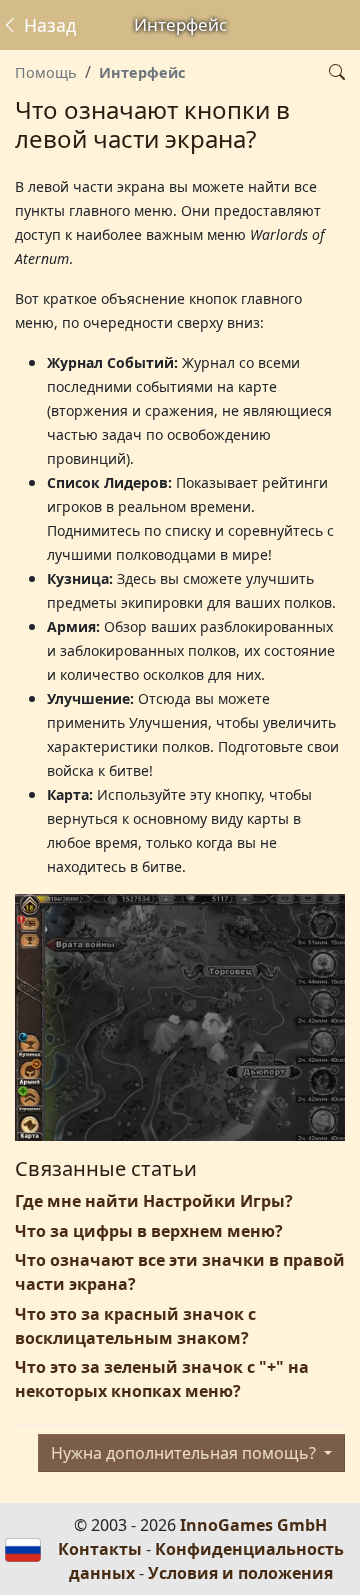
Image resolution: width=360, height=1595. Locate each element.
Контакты (100, 1549)
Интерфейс (142, 72)
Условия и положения (240, 1573)
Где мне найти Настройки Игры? (154, 1201)
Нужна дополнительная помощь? (185, 1453)
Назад (47, 25)
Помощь (46, 72)
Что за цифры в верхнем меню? (149, 1231)
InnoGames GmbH (253, 1525)
